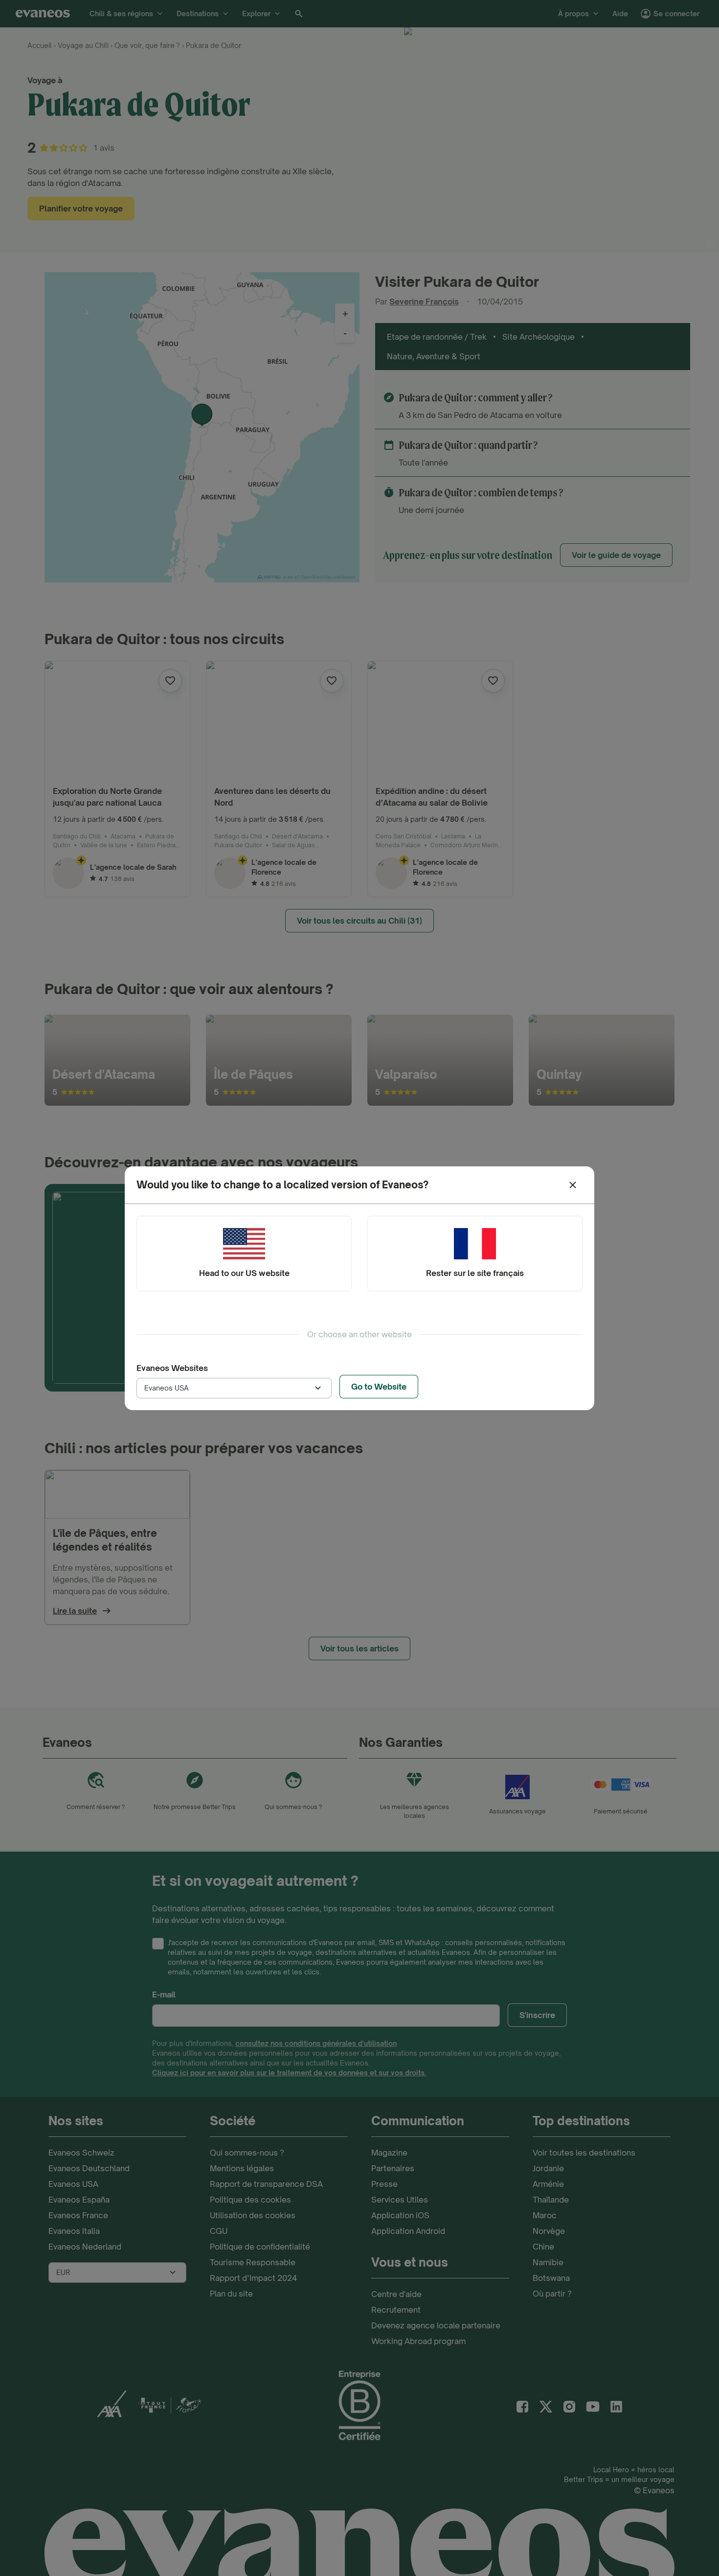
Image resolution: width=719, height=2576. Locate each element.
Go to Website (379, 1387)
